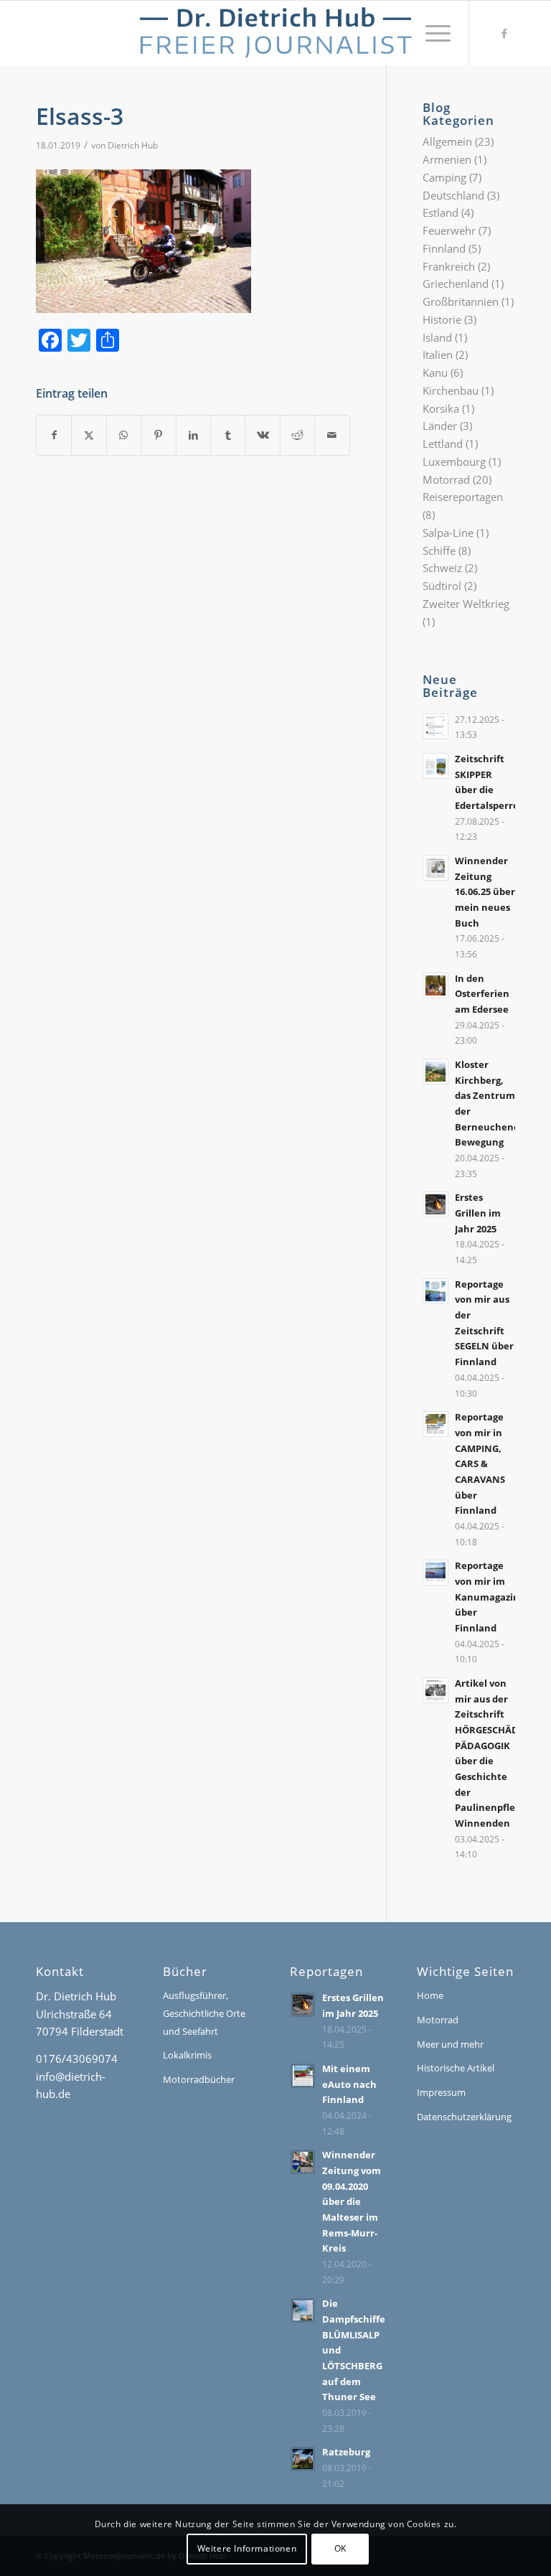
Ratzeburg (346, 2452)
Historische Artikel (456, 2068)
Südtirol (442, 586)
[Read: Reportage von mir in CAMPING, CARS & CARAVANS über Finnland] (435, 1424)
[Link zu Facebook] (504, 33)
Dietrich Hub (133, 145)
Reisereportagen (463, 497)
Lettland (443, 444)
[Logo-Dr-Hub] (275, 33)
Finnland (444, 248)
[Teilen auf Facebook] (54, 435)
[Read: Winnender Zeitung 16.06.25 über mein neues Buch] (435, 868)
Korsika (441, 408)
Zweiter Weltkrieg (466, 604)
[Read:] (435, 726)
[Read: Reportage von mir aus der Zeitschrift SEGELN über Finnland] (435, 1291)
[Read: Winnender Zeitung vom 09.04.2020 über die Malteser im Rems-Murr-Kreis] (303, 2162)
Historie (442, 319)
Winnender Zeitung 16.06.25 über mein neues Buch (485, 892)
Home (430, 1995)
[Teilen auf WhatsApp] (124, 435)
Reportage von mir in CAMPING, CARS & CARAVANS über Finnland (480, 1463)
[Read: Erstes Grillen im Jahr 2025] (435, 1204)
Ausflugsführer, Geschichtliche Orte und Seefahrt (204, 2013)
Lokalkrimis (187, 2055)
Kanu (435, 373)
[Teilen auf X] (89, 435)
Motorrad (446, 479)
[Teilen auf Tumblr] (228, 435)
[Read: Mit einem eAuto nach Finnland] (303, 2076)
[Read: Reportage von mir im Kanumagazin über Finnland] (435, 1573)
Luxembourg (454, 462)
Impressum (441, 2092)
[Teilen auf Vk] (262, 435)
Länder (440, 426)
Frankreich (449, 266)
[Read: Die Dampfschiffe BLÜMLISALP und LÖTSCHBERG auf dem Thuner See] (303, 2310)
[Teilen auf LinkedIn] (193, 435)
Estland (441, 212)
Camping (444, 177)
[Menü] (431, 33)
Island (437, 337)
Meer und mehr (450, 2044)
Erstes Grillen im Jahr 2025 (478, 1213)
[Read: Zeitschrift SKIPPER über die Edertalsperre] (435, 766)
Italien (438, 355)
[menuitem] (431, 33)
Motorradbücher (199, 2079)
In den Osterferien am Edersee (482, 994)
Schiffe (439, 551)
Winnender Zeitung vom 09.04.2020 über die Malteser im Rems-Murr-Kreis (352, 2201)
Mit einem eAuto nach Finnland (349, 2084)
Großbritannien (461, 301)
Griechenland (456, 284)
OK (340, 2548)
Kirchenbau (451, 390)
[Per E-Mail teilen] (332, 435)
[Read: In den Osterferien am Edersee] (435, 985)
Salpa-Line (448, 533)
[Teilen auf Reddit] (297, 435)
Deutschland (453, 195)
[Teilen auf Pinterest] (158, 435)
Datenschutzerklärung (464, 2117)
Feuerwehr (449, 230)
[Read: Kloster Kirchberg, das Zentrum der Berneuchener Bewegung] (435, 1072)
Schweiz (442, 568)
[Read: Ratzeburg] (303, 2459)
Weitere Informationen (247, 2548)
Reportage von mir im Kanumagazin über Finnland (487, 1597)
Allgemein (447, 141)
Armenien (447, 159)
